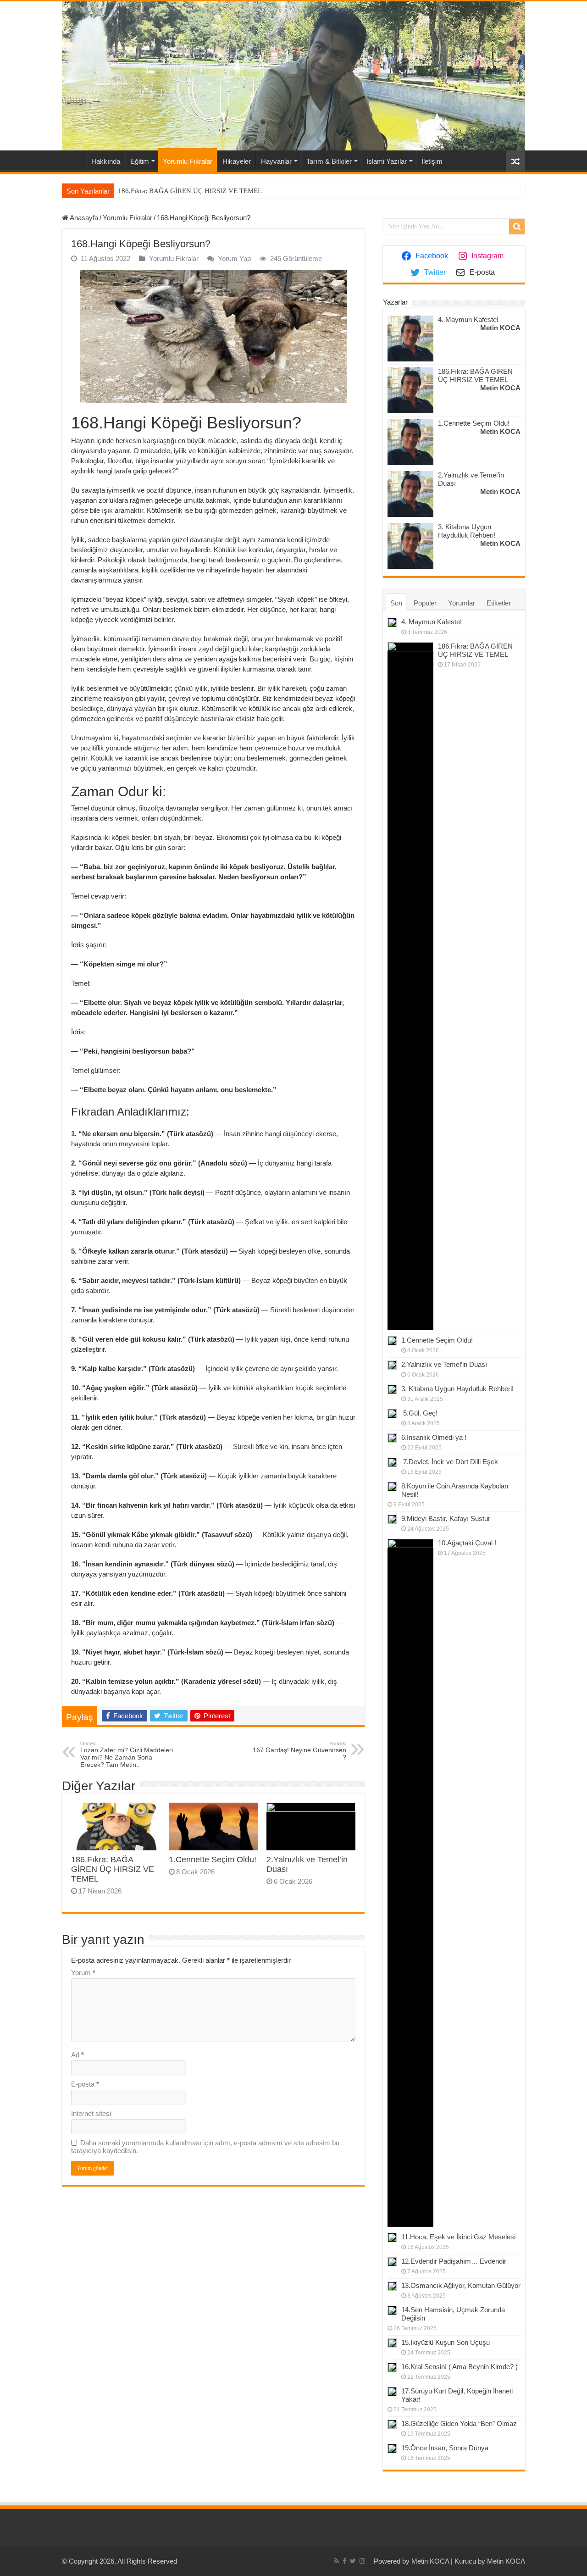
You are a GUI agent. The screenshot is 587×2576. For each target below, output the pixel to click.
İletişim (432, 161)
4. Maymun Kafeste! (468, 319)
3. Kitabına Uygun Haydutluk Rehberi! (467, 531)
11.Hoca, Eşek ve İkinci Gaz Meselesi (458, 2237)
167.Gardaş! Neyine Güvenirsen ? (299, 1751)
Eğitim (140, 161)
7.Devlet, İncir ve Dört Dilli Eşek (450, 1462)
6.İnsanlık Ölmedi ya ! (434, 1437)
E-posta (85, 2084)
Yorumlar (462, 603)
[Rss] (336, 2561)
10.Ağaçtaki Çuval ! (467, 1543)
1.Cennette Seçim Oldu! (213, 1860)
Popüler (425, 603)
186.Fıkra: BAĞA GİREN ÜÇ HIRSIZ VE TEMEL (190, 191)
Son (396, 603)
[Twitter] (353, 2561)
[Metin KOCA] (293, 76)
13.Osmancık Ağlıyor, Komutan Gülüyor (461, 2285)
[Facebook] (344, 2561)
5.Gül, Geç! (419, 1413)
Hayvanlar (276, 161)
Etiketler (499, 603)
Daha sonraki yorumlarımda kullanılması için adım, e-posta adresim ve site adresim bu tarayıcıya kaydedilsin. (205, 2147)
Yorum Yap (234, 258)
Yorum (83, 1973)
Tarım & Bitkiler (329, 161)
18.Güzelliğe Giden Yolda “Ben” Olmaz (459, 2423)
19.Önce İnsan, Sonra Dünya (445, 2448)
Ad (78, 2055)
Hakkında (106, 161)
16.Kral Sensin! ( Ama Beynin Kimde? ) (460, 2367)
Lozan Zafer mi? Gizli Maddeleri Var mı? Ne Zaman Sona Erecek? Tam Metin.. (127, 1754)
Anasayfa (74, 160)
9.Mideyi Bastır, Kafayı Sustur (446, 1518)
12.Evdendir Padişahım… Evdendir (454, 2261)
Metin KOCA (500, 328)
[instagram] (362, 2561)
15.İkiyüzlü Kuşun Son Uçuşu (446, 2342)
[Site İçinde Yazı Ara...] (517, 227)
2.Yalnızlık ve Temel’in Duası (444, 1364)
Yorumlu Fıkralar (188, 161)
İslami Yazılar (387, 161)
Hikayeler (237, 161)
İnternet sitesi (91, 2113)
